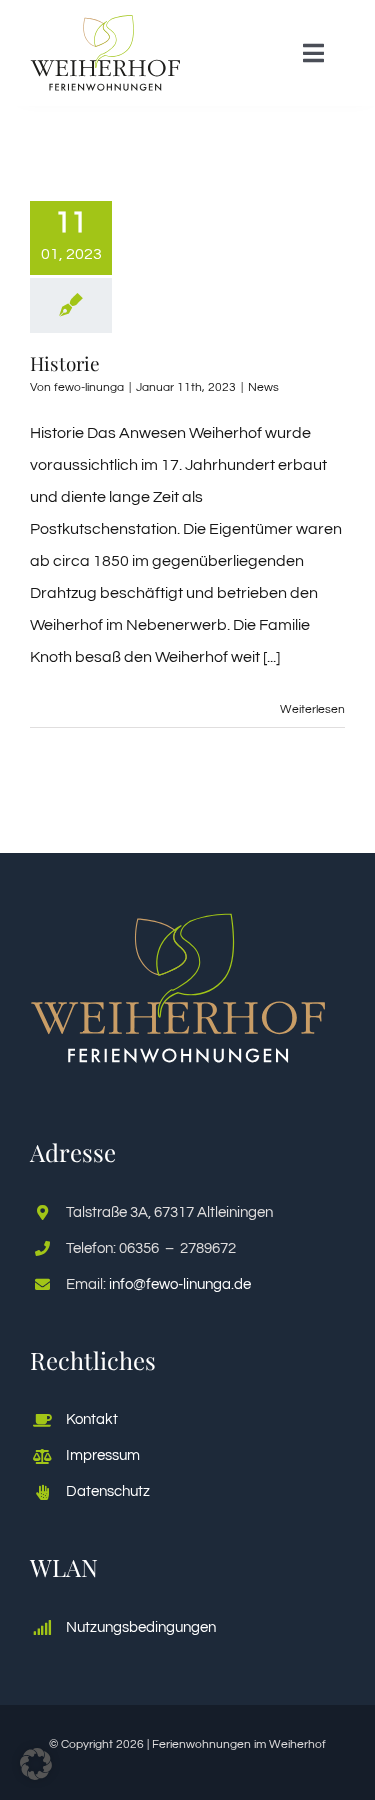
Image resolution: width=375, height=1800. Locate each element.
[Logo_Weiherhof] (105, 23)
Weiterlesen (312, 709)
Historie (65, 363)
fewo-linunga (89, 387)
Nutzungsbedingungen (141, 1627)
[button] (36, 1764)
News (263, 387)
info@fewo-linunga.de (180, 1284)
